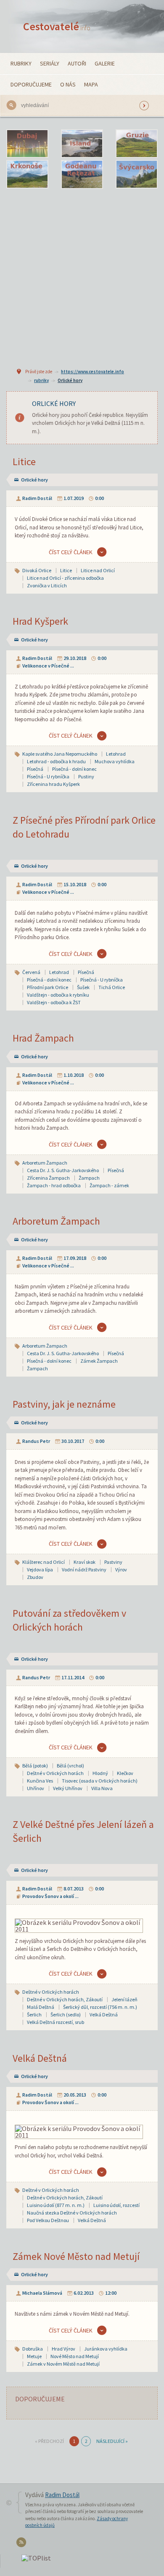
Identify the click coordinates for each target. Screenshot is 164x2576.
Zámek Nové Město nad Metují (76, 2256)
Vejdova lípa (40, 1569)
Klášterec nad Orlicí (44, 1562)
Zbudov (35, 1577)
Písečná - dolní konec (74, 769)
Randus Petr (36, 1441)
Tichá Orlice (112, 987)
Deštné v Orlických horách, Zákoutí (65, 1999)
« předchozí (49, 2441)
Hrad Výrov (63, 2349)
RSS (22, 2544)
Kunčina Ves (40, 1781)
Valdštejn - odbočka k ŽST (54, 1002)
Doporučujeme (31, 84)
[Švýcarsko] (137, 175)
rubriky (41, 380)
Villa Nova (102, 1788)
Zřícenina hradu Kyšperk (53, 784)
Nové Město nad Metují (75, 2356)
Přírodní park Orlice (48, 987)
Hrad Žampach (43, 1038)
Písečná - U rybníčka (48, 776)
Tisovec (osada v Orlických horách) (100, 1781)
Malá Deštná (41, 2007)
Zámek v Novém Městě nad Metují (63, 2364)
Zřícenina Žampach (48, 1178)
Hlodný (100, 1773)
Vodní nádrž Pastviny (84, 1569)
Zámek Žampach (99, 1361)
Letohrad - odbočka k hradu (56, 761)
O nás (68, 84)
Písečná (35, 769)
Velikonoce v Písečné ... (48, 666)
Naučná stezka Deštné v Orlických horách (72, 2213)
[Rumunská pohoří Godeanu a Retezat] (82, 175)
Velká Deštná (104, 2014)
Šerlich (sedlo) (66, 2014)
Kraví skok (85, 1562)
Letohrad (116, 754)
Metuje (34, 2356)
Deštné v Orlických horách (55, 1773)
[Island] (82, 144)
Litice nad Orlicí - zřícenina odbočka (65, 578)
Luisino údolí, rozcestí (116, 2205)
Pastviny (113, 1562)
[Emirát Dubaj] (27, 144)
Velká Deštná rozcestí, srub (56, 2022)
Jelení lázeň (124, 1999)
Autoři (77, 63)
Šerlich (34, 2014)
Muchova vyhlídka (115, 761)
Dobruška (33, 2349)
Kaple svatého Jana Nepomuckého (60, 754)
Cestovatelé (57, 26)
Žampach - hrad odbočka (54, 1185)
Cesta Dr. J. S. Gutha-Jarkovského (63, 1170)
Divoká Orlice (37, 570)
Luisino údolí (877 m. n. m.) (56, 2205)
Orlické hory (70, 380)
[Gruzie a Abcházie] (137, 144)
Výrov (121, 1569)
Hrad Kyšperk (40, 621)
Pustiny (86, 776)
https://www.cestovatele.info (93, 372)
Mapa (91, 84)
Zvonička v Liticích (47, 585)
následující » (112, 2441)
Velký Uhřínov (68, 1788)
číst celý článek (71, 552)
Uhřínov (36, 1788)
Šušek (83, 987)
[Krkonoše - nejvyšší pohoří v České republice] (27, 175)
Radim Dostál (37, 498)
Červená (31, 972)
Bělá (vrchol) (70, 1766)
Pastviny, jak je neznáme (64, 1404)
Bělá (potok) (35, 1766)
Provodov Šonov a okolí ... (50, 1896)
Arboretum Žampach (45, 1163)
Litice (24, 462)
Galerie (105, 63)
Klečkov (125, 1773)
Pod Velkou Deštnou (48, 2220)
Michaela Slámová (42, 2293)
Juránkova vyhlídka (106, 2349)
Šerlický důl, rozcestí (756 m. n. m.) (100, 2007)
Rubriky (21, 63)
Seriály (50, 63)
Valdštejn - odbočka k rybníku (58, 995)
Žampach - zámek (109, 1185)
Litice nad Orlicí (98, 570)
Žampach (89, 1178)
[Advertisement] (82, 277)
